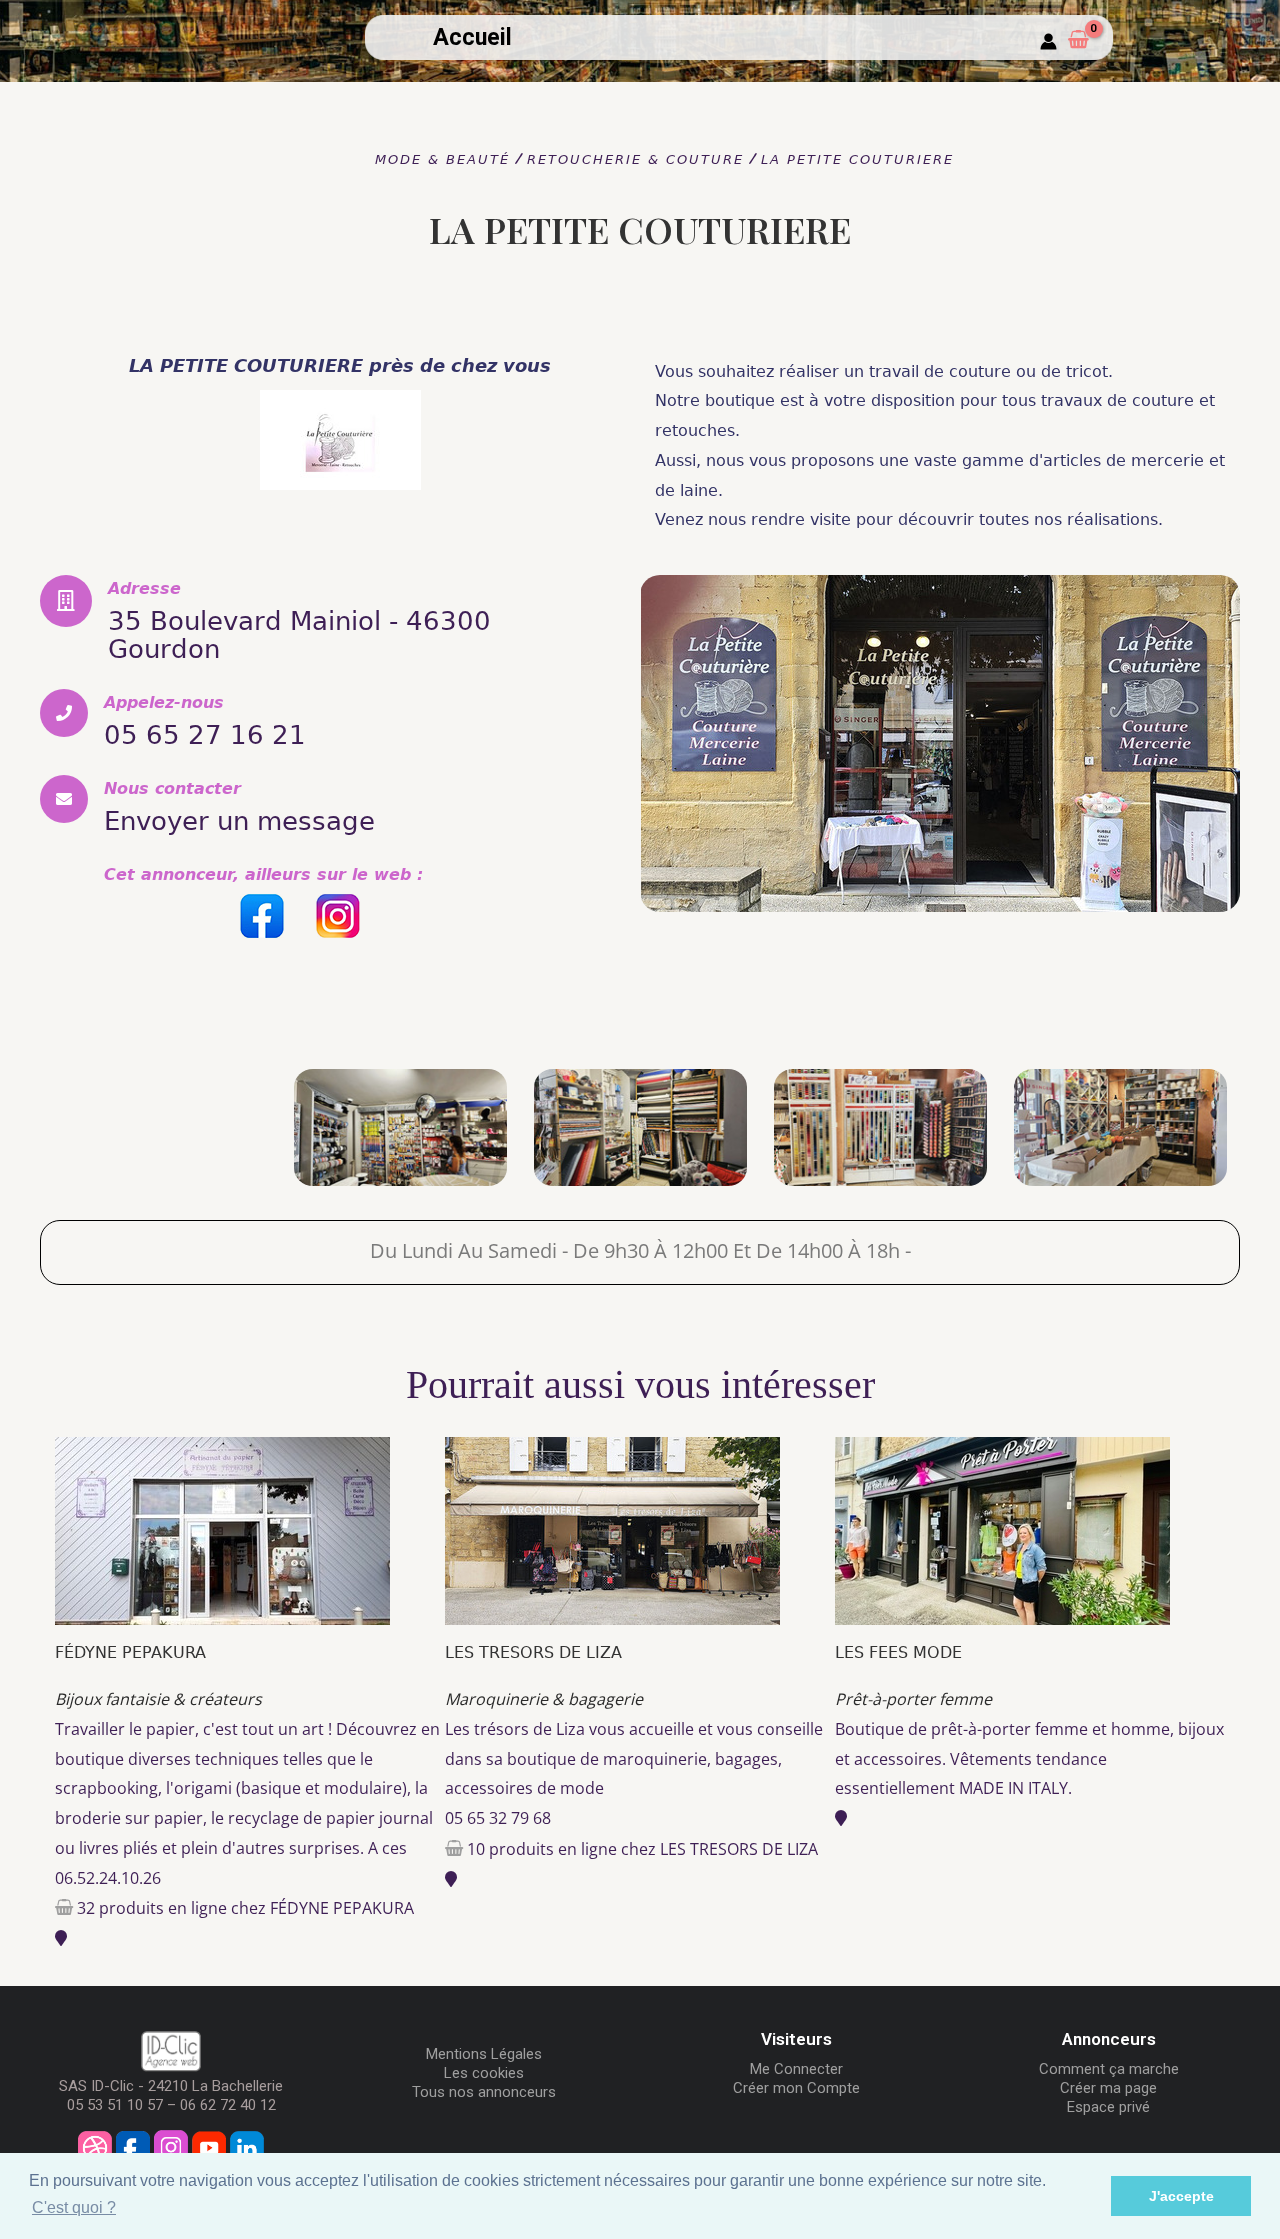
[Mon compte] (1048, 42)
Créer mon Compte (796, 2088)
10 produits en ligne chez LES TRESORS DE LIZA (642, 1849)
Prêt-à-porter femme (913, 1699)
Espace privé (1108, 2107)
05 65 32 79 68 (498, 1818)
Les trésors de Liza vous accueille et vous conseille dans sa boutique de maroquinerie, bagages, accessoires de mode (634, 1758)
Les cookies (484, 2073)
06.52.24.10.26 (108, 1878)
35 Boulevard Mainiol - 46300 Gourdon (299, 635)
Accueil (472, 37)
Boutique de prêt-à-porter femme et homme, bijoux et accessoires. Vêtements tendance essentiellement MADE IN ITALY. (1029, 1758)
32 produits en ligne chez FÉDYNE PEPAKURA (245, 1908)
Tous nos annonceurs (484, 2092)
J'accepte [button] (1181, 2196)
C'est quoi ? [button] (74, 2207)
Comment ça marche (1109, 2069)
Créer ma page (1108, 2088)
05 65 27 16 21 (205, 735)
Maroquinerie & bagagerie (544, 1699)
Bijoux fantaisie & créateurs (158, 1699)
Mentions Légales (484, 2054)
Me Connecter (796, 2069)
